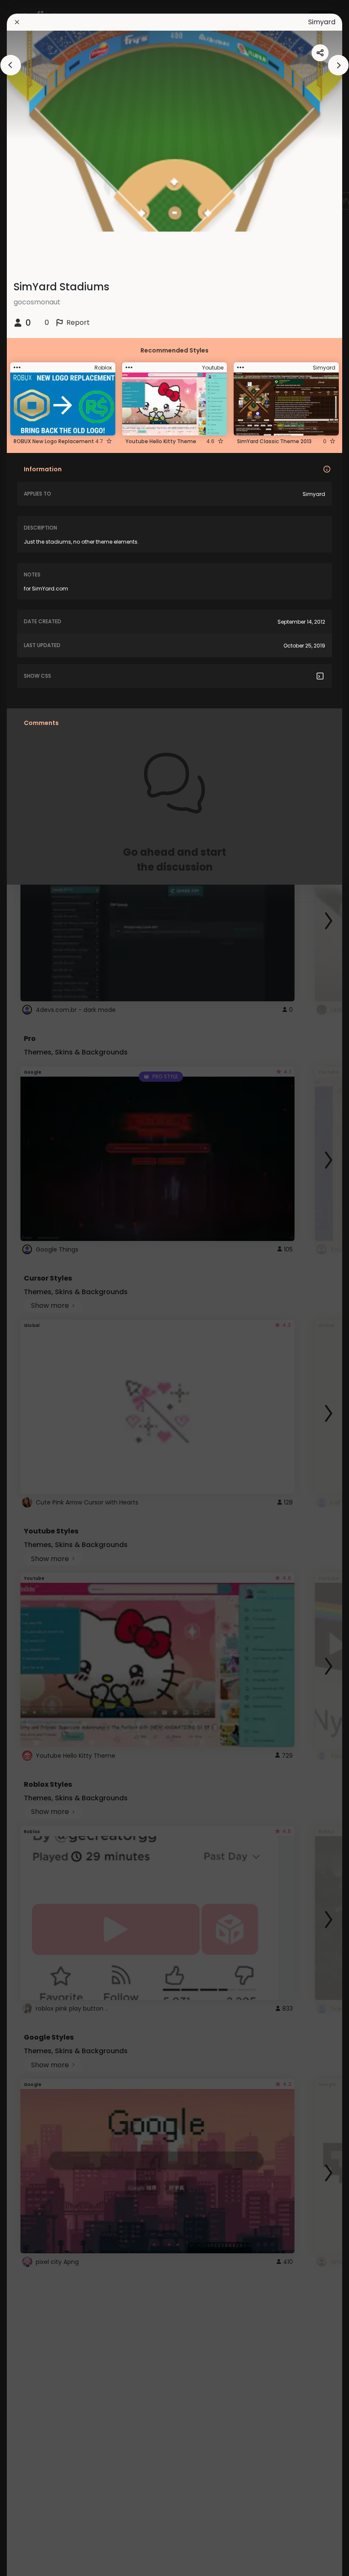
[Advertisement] (34, 1288)
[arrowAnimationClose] (11, 65)
